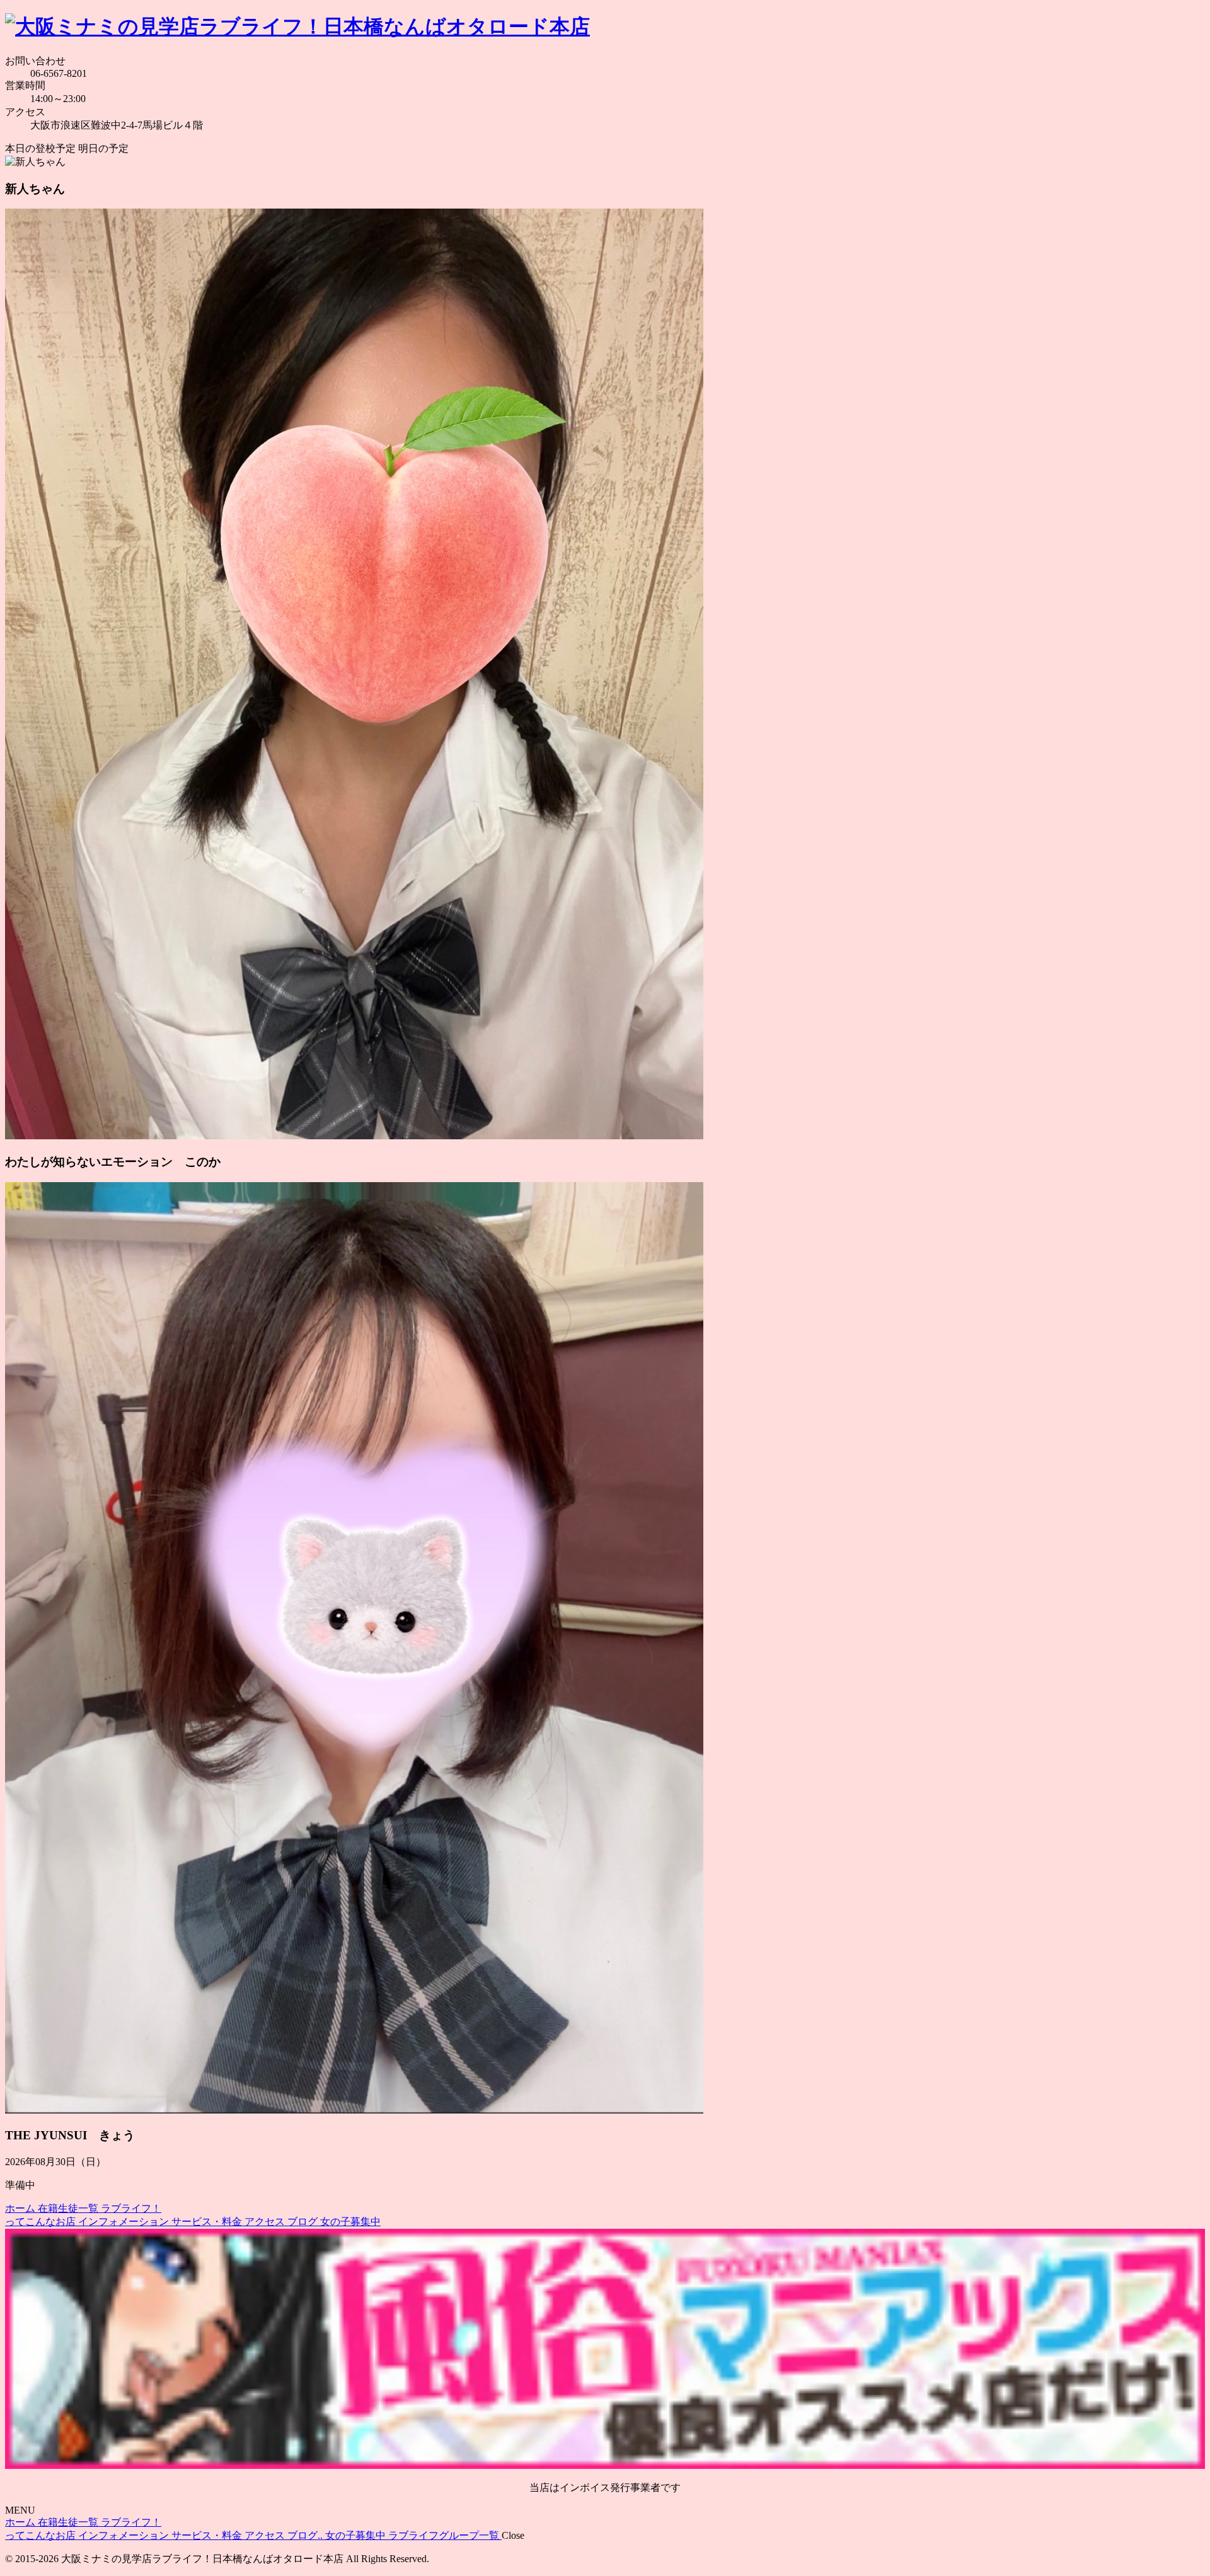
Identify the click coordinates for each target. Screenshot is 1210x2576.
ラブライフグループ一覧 (445, 2535)
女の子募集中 (350, 2222)
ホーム (21, 2208)
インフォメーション (125, 2222)
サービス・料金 (208, 2222)
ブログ (304, 2222)
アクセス (266, 2222)
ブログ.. (306, 2535)
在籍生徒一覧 (69, 2208)
